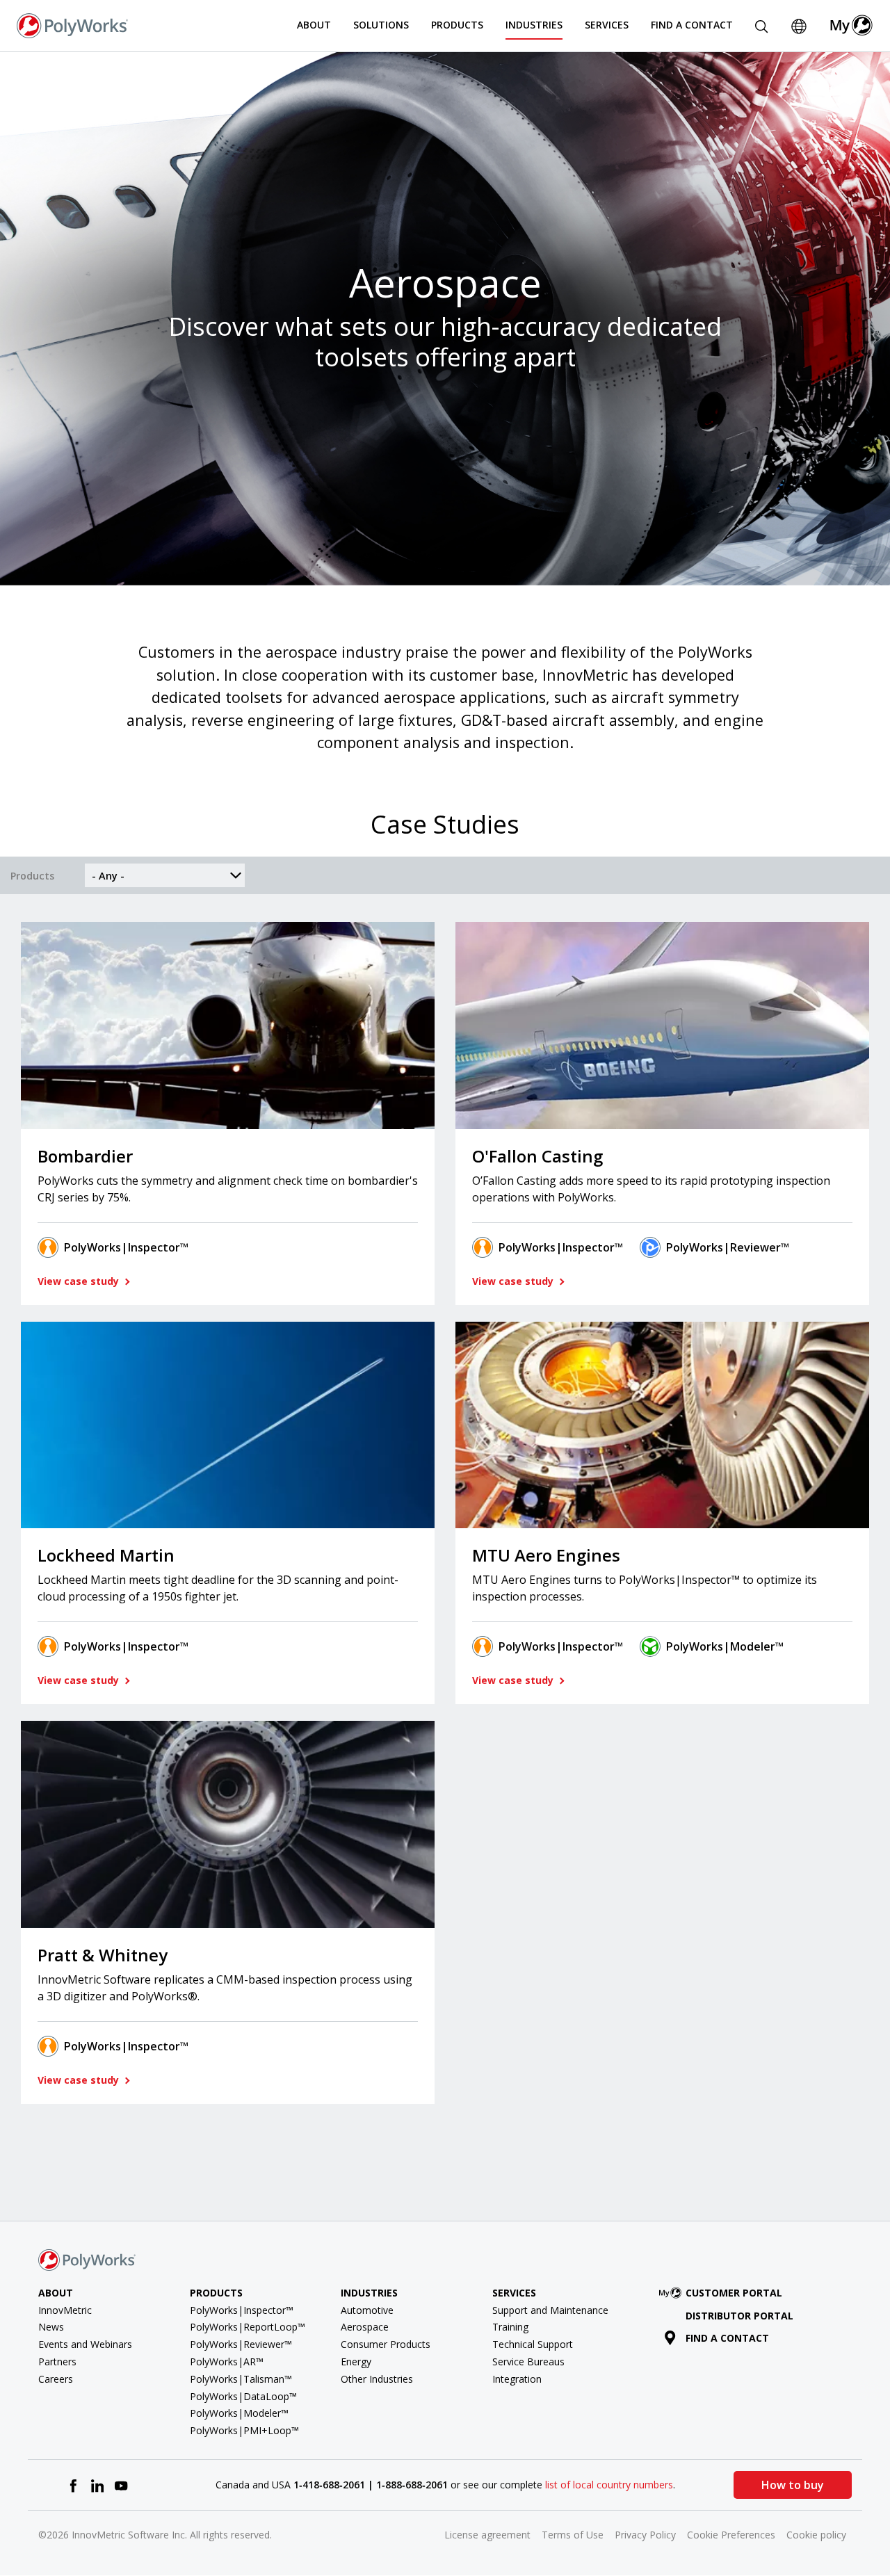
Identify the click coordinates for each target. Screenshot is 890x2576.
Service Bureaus (528, 2362)
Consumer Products (386, 2344)
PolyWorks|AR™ (227, 2362)
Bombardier (85, 1156)
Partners (57, 2362)
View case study (80, 1281)
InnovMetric (65, 2310)
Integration (517, 2379)
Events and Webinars (85, 2344)
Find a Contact (692, 25)
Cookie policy (816, 2535)
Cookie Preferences (731, 2535)
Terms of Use (573, 2535)
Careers (56, 2379)
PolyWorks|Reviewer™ (728, 1247)
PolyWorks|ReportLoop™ (248, 2327)
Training (510, 2327)
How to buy (793, 2485)
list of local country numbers (609, 2485)
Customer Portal (734, 2293)
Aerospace (365, 2327)
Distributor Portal (739, 2316)
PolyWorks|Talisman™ (241, 2379)
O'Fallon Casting (537, 1156)
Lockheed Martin (106, 1555)
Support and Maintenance (550, 2310)
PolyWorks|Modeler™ (725, 1646)
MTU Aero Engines (546, 1555)
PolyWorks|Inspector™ (126, 1247)
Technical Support (533, 2344)
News (51, 2327)
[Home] (72, 24)
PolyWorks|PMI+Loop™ (244, 2430)
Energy (356, 2362)
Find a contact (727, 2338)
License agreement (487, 2535)
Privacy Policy (645, 2535)
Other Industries (377, 2379)
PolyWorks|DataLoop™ (243, 2396)
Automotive (367, 2310)
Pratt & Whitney (103, 1955)
